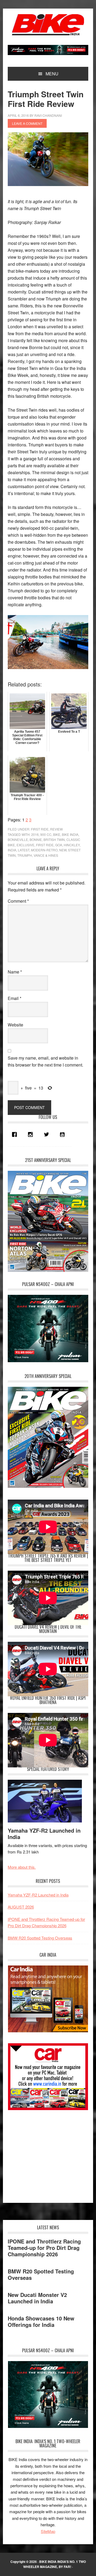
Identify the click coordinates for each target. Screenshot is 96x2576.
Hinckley (72, 845)
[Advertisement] (48, 2154)
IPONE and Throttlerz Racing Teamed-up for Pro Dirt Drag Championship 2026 (44, 2248)
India (12, 850)
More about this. (22, 1867)
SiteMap (48, 2531)
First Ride (40, 829)
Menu (52, 74)
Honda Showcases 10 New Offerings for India (41, 2321)
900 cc (46, 834)
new (63, 850)
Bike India (48, 25)
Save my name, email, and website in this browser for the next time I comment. (45, 1061)
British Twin (54, 839)
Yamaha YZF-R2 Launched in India (44, 1834)
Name (15, 972)
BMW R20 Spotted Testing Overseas (40, 1938)
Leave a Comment (27, 123)
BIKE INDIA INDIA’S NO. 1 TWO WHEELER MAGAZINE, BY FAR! (55, 2564)
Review (56, 829)
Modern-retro (44, 850)
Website (15, 1025)
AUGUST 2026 (21, 1907)
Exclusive (25, 845)
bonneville (18, 839)
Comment (18, 901)
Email (15, 998)
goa (59, 845)
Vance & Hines (46, 855)
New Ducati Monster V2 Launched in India (37, 2298)
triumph (25, 855)
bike (57, 834)
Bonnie (36, 839)
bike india (70, 834)
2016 (35, 834)
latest (24, 850)
